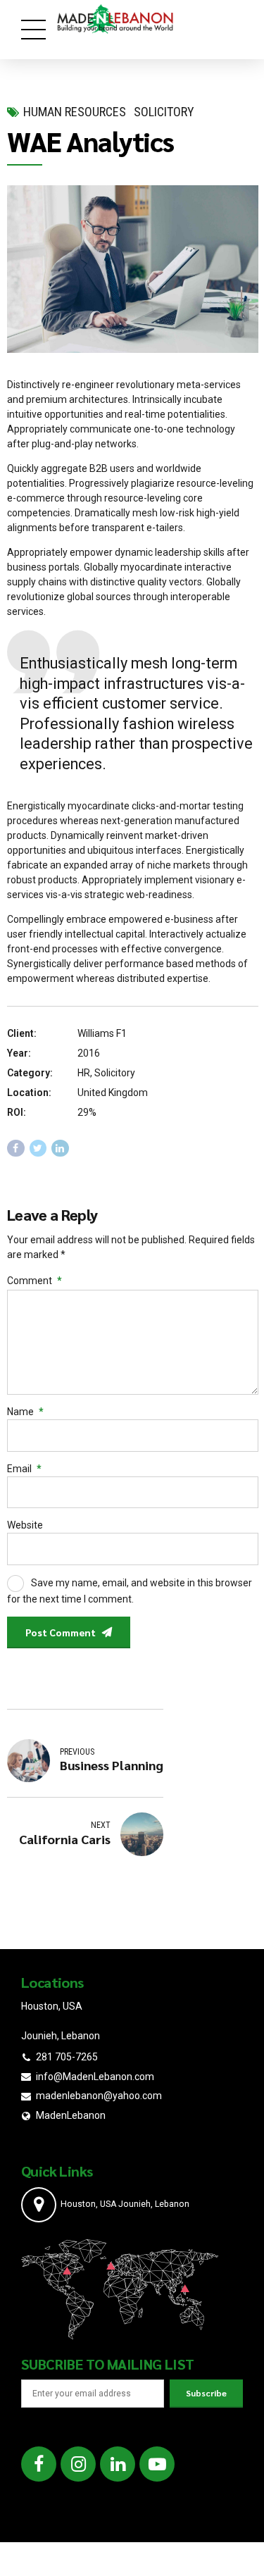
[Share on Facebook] (16, 1149)
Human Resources (75, 112)
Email (24, 1469)
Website (25, 1525)
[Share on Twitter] (38, 1149)
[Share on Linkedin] (60, 1149)
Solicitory (164, 112)
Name (25, 1412)
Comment (34, 1281)
